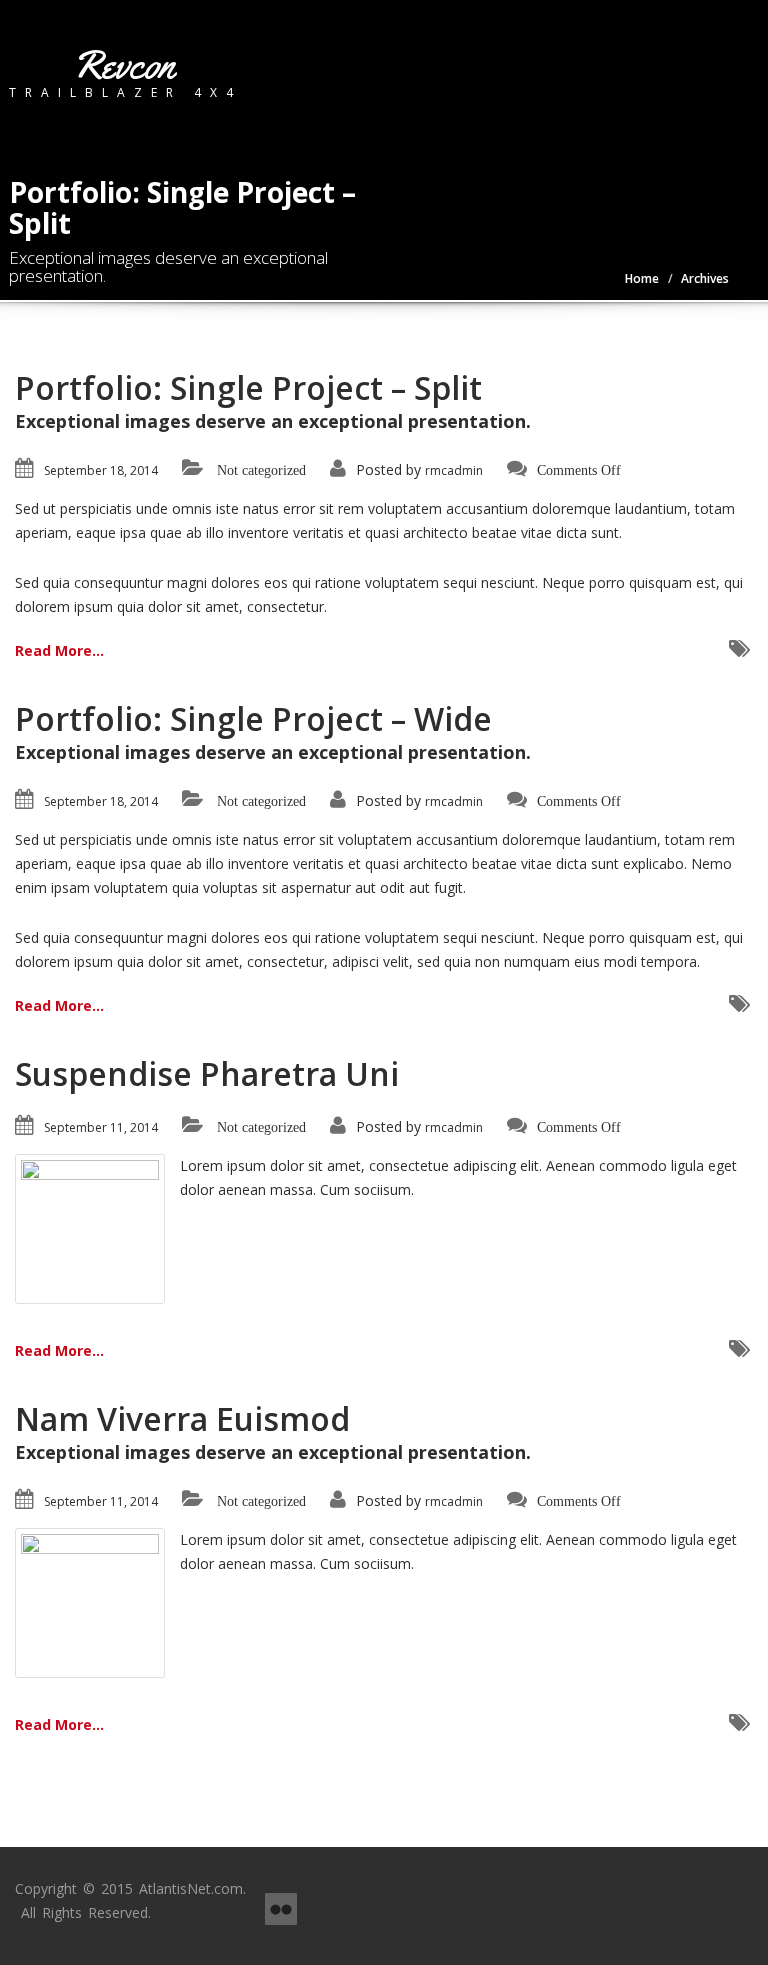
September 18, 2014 (101, 470)
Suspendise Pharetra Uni (207, 1073)
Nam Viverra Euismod (182, 1418)
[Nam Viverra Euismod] (90, 1601)
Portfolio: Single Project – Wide (253, 718)
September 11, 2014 (101, 1127)
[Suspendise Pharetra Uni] (90, 1227)
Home (642, 278)
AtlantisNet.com (191, 1888)
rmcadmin (454, 470)
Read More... (59, 650)
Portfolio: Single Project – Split (248, 387)
